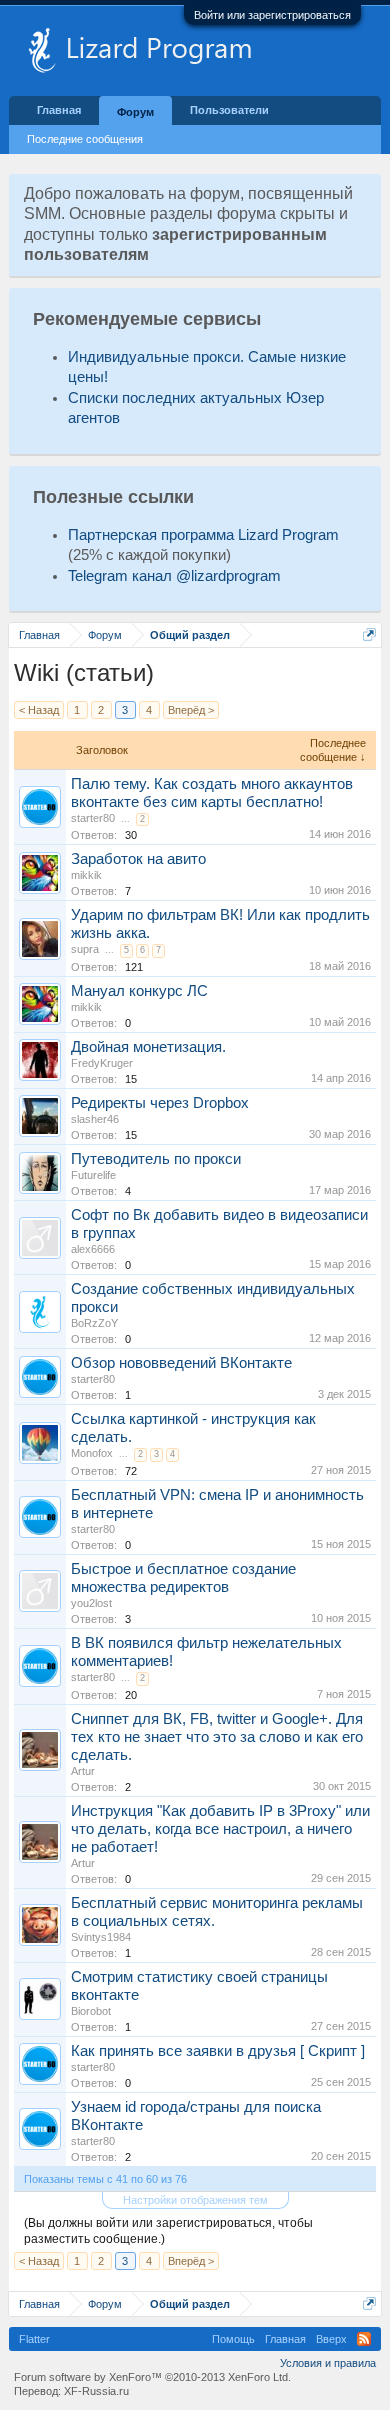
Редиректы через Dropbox (160, 1103)
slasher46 (95, 1119)
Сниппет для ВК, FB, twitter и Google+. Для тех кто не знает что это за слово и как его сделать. (217, 1737)
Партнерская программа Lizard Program (203, 535)
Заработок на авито (138, 859)
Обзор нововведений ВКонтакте (181, 1363)
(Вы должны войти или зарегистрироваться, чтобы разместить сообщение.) (168, 2231)
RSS (364, 2339)
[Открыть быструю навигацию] (369, 634)
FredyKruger (102, 1063)
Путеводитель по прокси (156, 1159)
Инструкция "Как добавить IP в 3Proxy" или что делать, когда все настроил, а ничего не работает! (220, 1829)
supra (85, 949)
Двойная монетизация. (148, 1047)
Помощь (233, 2339)
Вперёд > (191, 710)
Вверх (331, 2339)
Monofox (92, 1453)
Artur (83, 1771)
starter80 (93, 818)
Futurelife (93, 1175)
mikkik (86, 875)
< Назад (39, 710)
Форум (135, 112)
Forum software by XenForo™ (152, 2377)
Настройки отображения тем (195, 2200)
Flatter (34, 2339)
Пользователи (229, 110)
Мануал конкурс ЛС (139, 991)
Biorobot (91, 2011)
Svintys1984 (101, 1937)
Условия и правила (328, 2363)
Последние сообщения (85, 139)
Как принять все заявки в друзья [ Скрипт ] (218, 2051)
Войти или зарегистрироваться (272, 15)
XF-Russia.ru (96, 2391)
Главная (59, 110)
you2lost (91, 1603)
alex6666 (93, 1249)
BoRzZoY (94, 1323)
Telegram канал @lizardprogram (174, 576)
